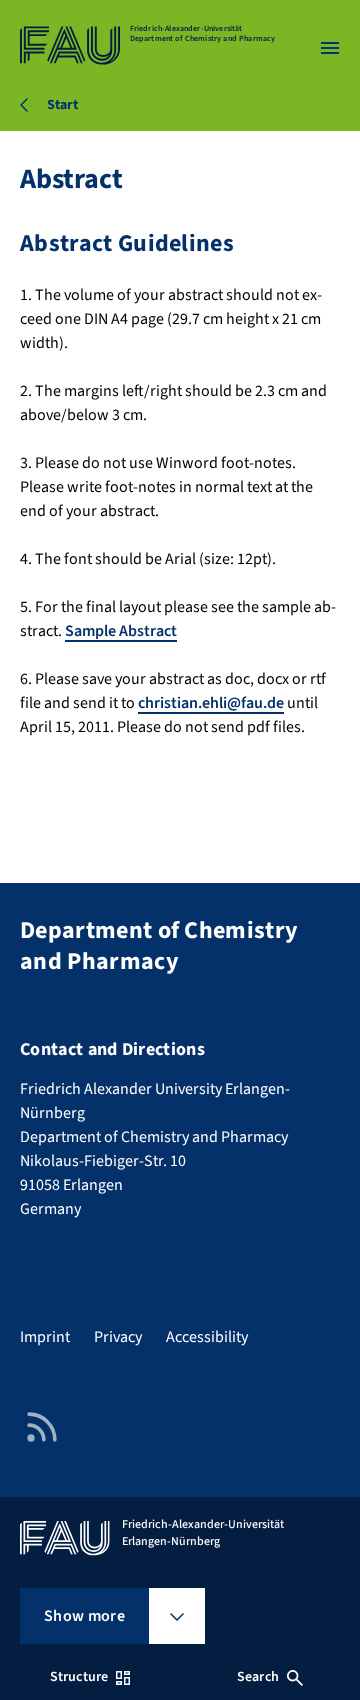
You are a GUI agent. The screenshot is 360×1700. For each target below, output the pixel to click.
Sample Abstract (121, 631)
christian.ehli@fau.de (211, 703)
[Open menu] (330, 48)
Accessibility (207, 1337)
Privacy (118, 1337)
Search (258, 1677)
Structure (79, 1677)
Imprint (45, 1337)
